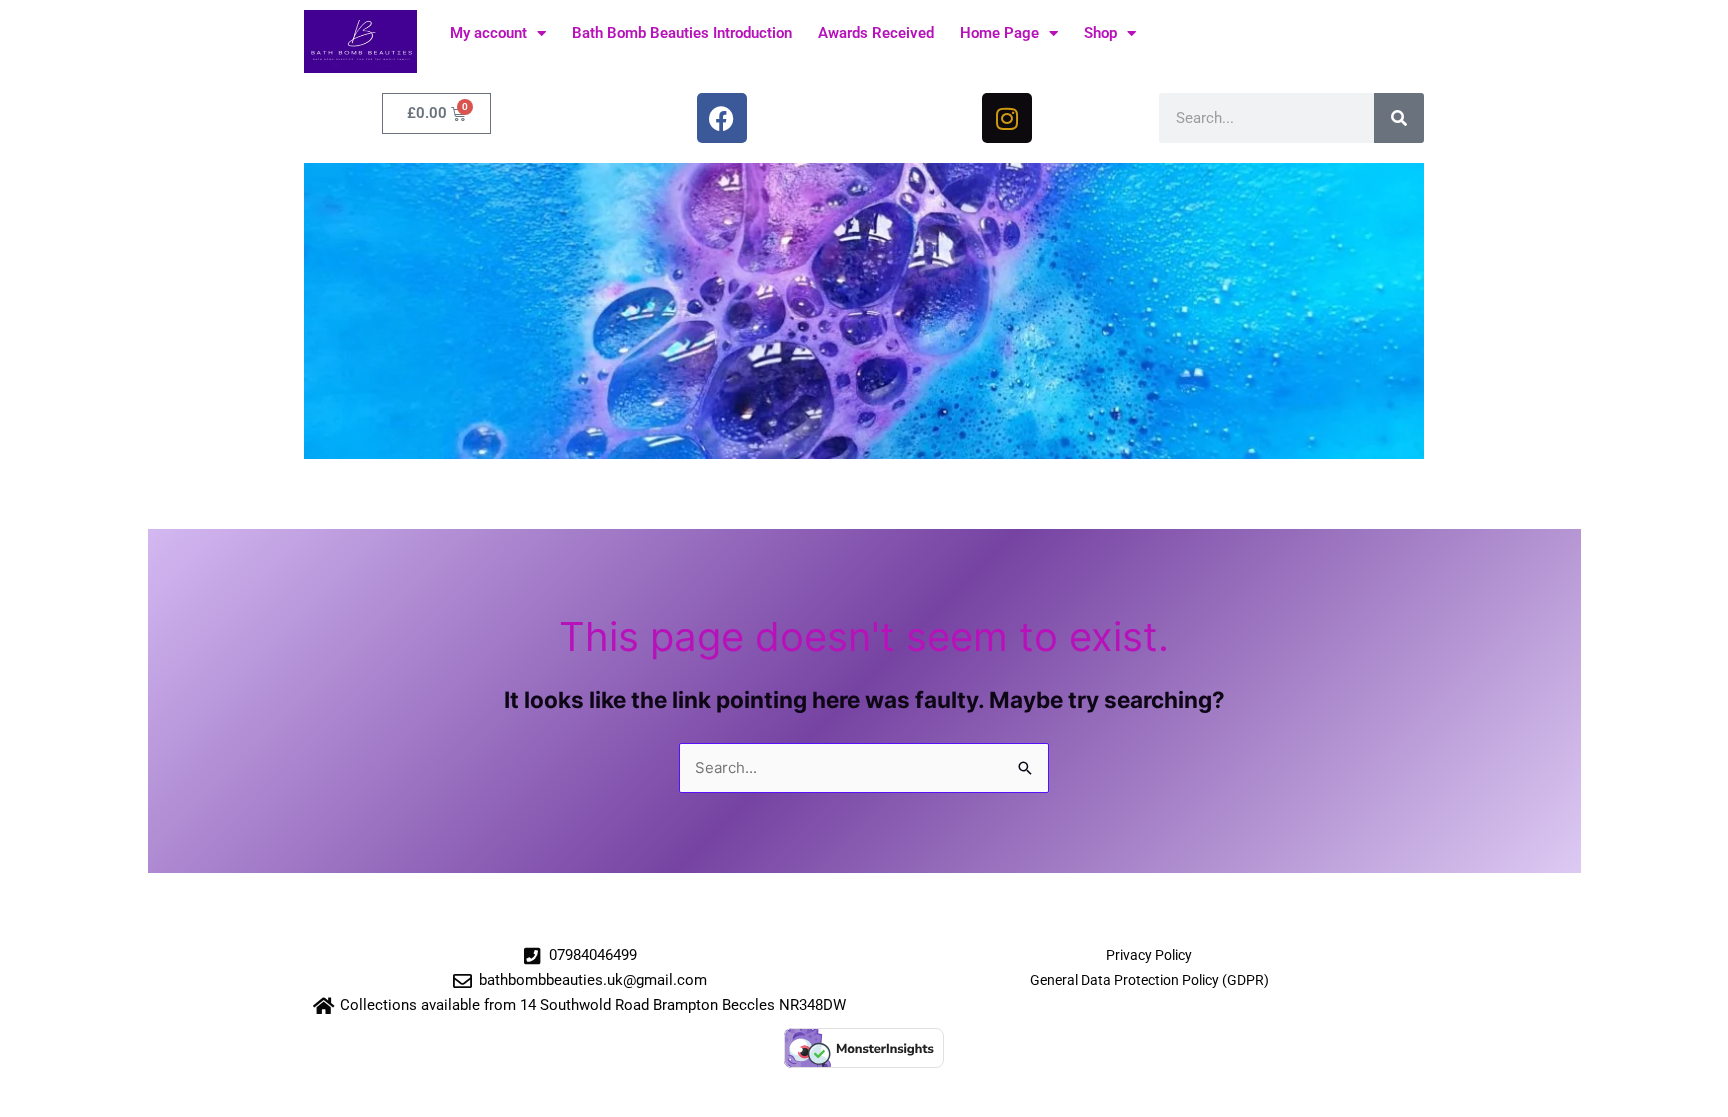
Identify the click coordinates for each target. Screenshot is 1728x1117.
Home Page (999, 33)
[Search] (1399, 118)
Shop (1100, 33)
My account (488, 33)
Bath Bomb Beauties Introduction (682, 33)
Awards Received (876, 33)
